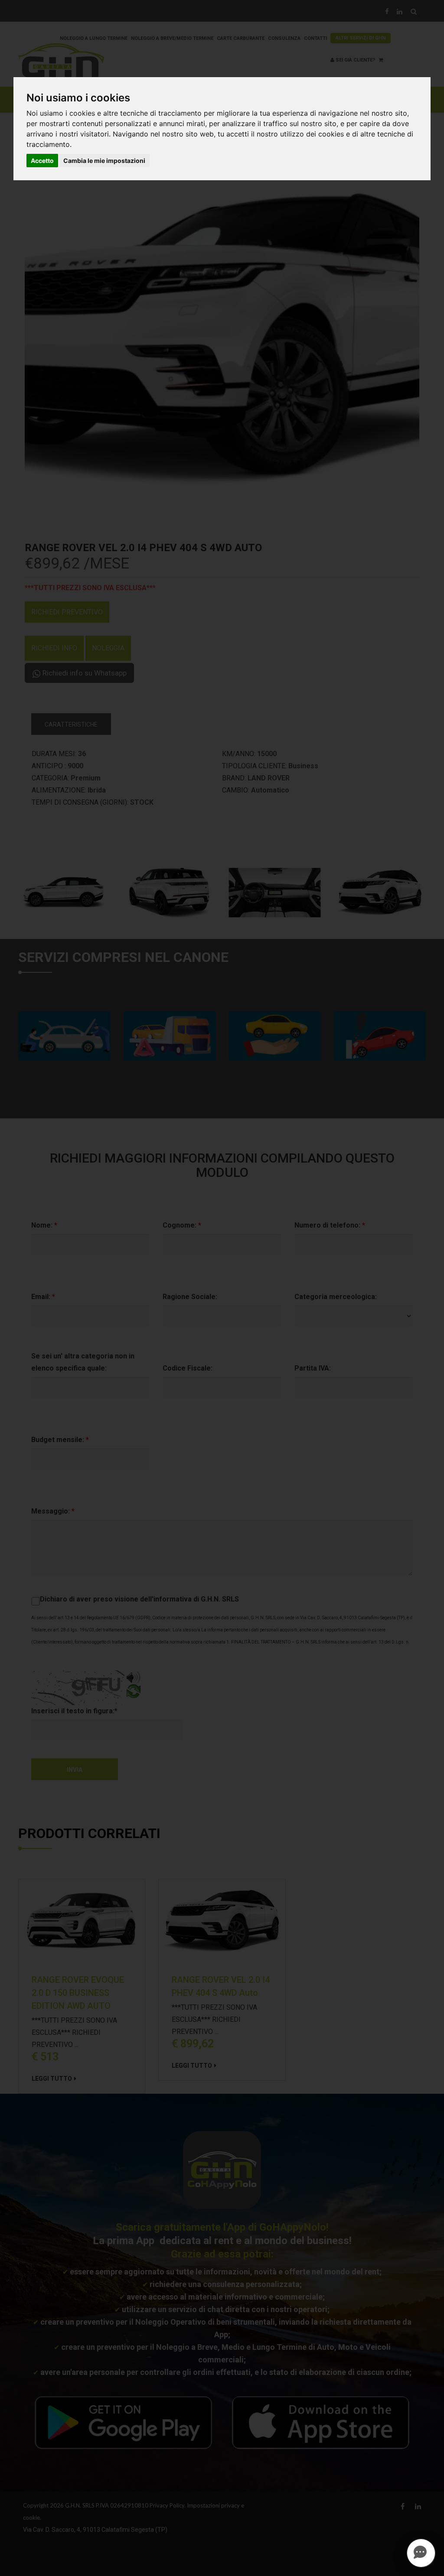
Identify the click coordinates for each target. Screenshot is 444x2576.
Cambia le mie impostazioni (104, 161)
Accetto (42, 161)
